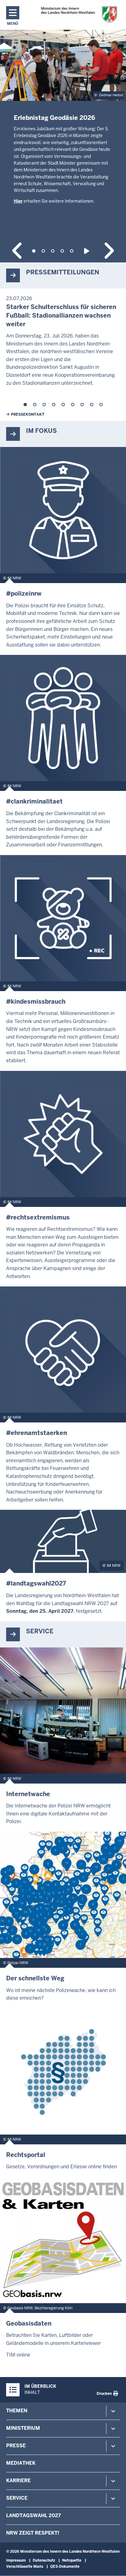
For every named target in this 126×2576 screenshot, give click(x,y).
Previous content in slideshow (18, 251)
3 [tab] (53, 251)
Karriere (18, 2481)
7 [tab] (82, 405)
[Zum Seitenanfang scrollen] (114, 2565)
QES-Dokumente (65, 2566)
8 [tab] (92, 405)
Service (17, 2498)
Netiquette (72, 2560)
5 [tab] (72, 251)
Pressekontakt (28, 414)
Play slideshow (88, 251)
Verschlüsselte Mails (25, 2566)
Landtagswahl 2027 (33, 2515)
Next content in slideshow (108, 251)
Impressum (16, 2560)
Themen (17, 2411)
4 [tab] (62, 251)
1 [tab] (34, 251)
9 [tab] (101, 405)
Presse (16, 2446)
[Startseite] (79, 15)
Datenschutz (44, 2560)
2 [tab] (43, 251)
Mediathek (21, 2463)
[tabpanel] (63, 132)
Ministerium (23, 2428)
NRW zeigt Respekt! (33, 2533)
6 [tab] (73, 405)
